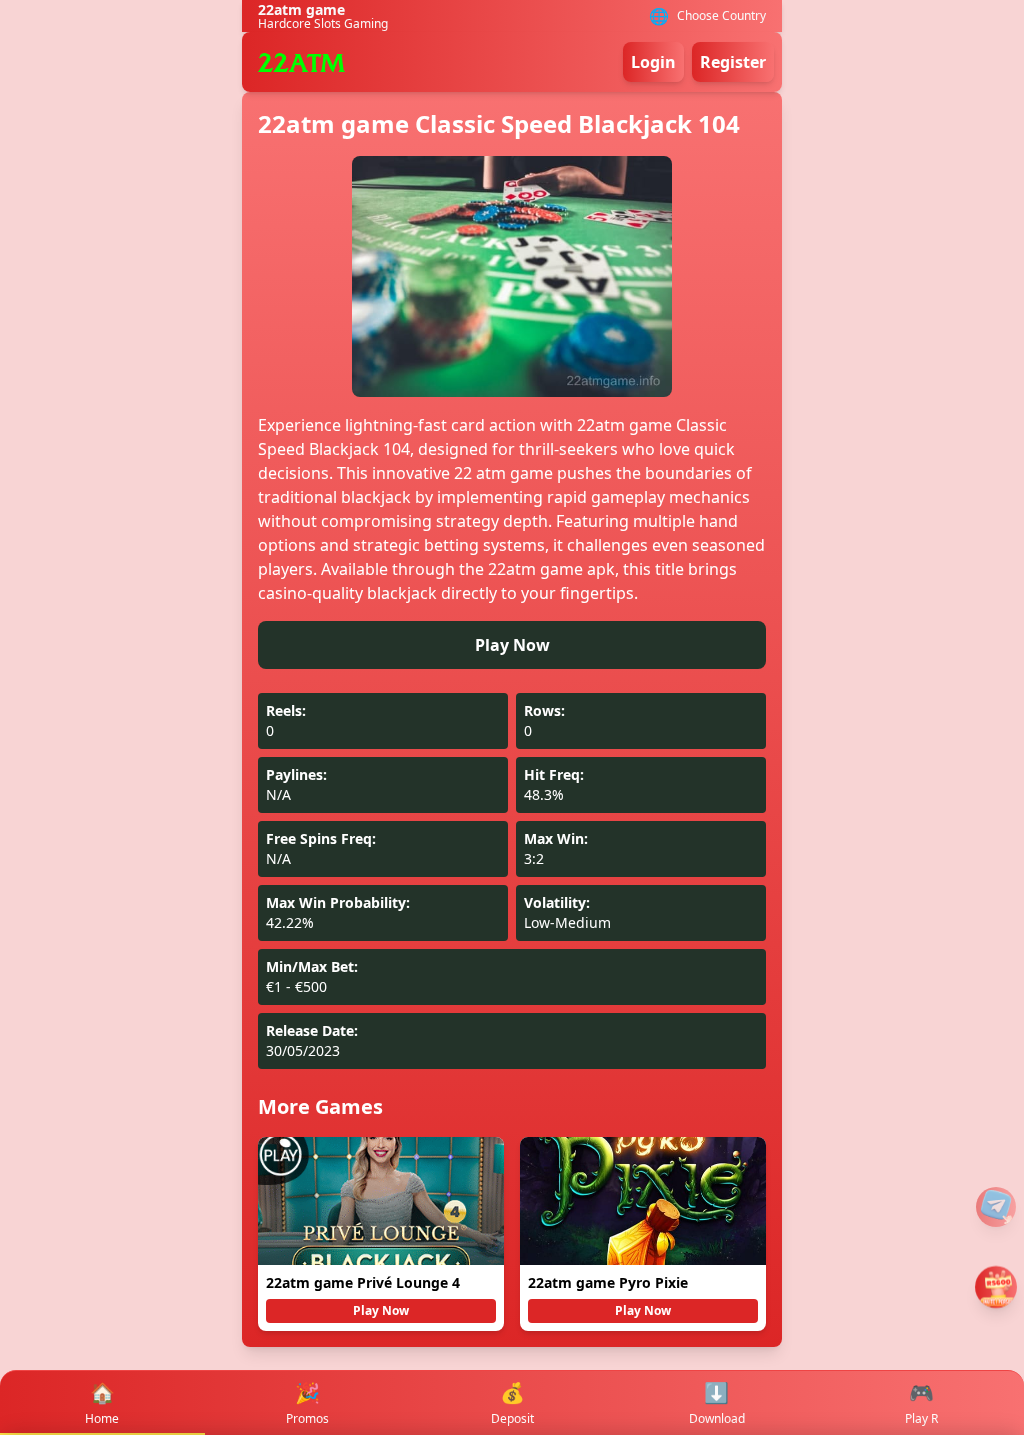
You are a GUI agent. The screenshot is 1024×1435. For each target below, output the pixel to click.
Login (653, 62)
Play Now (512, 645)
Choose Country (721, 16)
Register (733, 62)
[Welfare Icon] (996, 1207)
